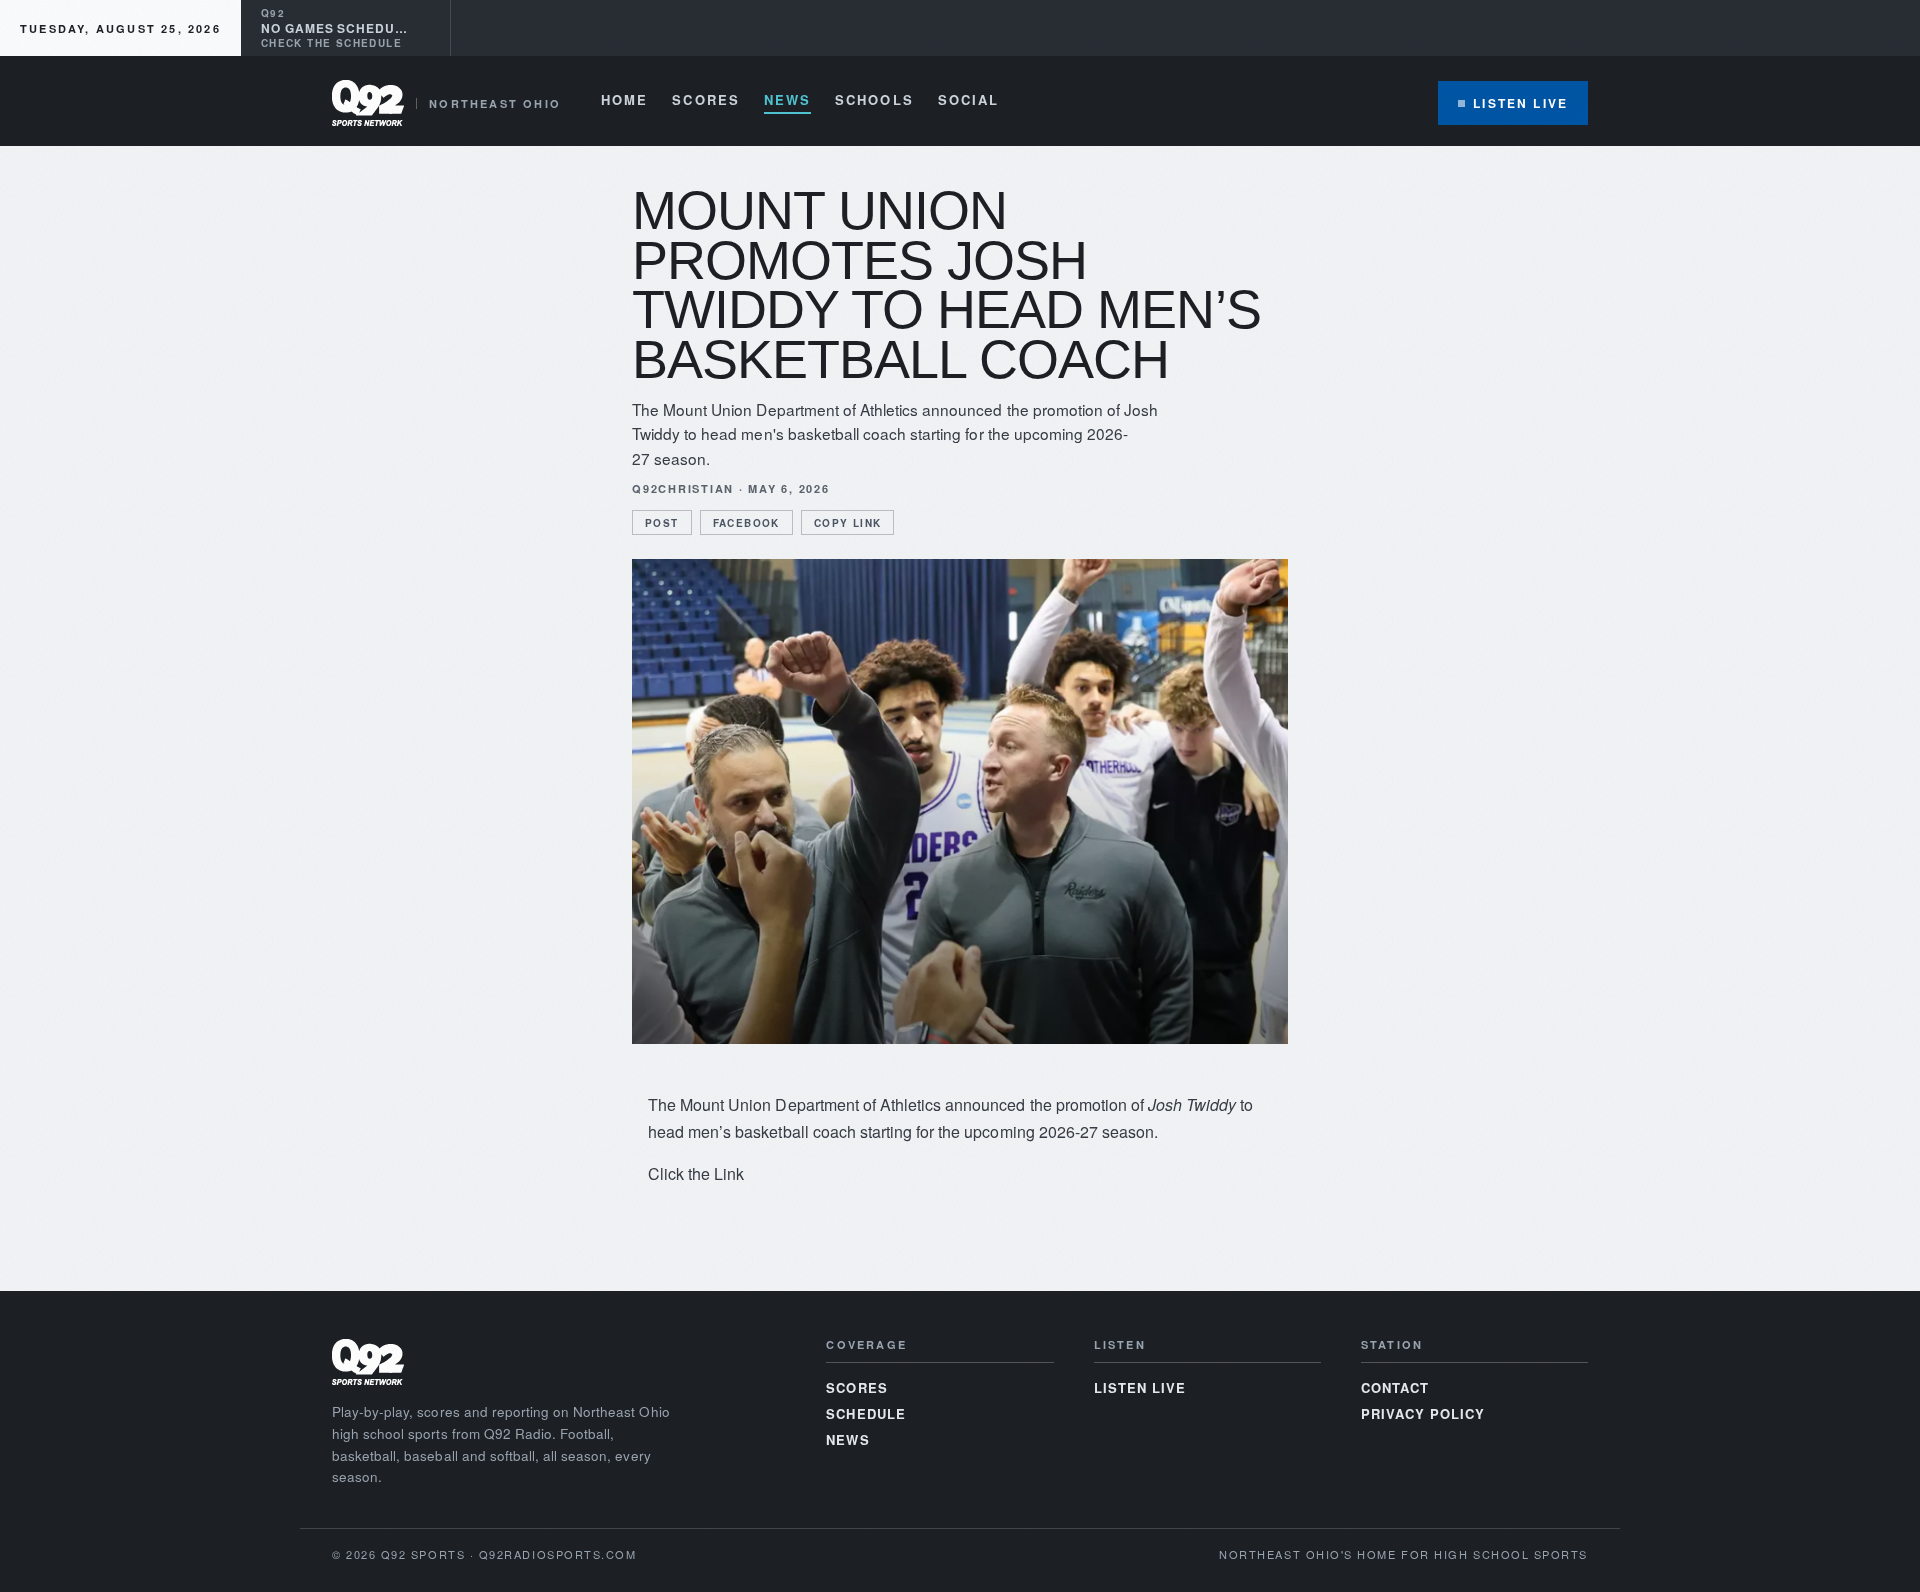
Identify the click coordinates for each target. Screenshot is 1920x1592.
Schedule (865, 1413)
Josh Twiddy (1192, 1104)
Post (662, 523)
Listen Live (1520, 103)
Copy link (848, 523)
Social (968, 101)
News (787, 101)
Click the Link (696, 1173)
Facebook (746, 523)
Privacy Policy (1423, 1413)
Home (624, 101)
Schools (874, 101)
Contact (1395, 1387)
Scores (705, 101)
